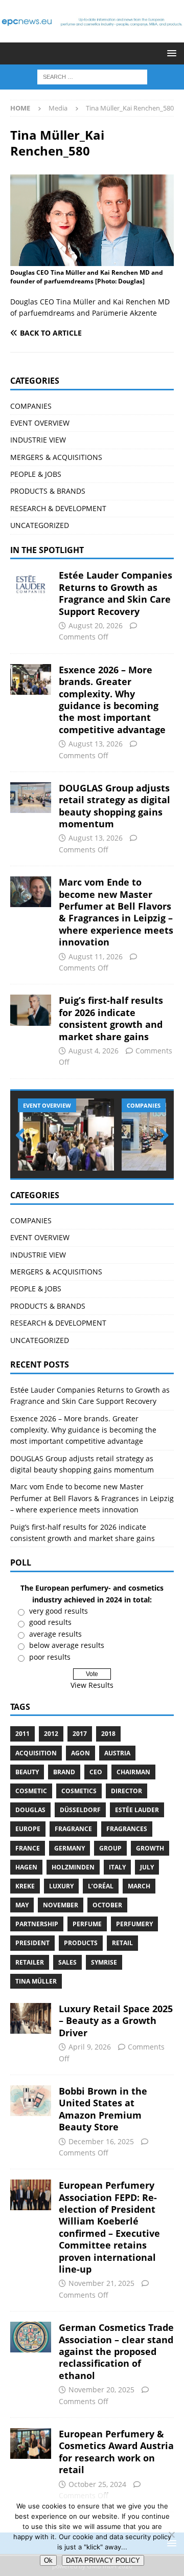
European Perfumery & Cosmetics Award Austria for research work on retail (116, 2452)
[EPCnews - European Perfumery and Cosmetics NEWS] (92, 37)
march (139, 1886)
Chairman (133, 1772)
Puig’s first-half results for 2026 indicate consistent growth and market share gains (111, 1018)
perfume (87, 1924)
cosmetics (79, 1791)
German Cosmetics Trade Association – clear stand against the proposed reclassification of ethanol (116, 2351)
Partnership (37, 1924)
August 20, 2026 (96, 625)
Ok (48, 2560)
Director (126, 1791)
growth (150, 1848)
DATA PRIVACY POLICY (103, 2560)
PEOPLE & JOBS (36, 474)
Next (161, 1136)
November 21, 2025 (101, 2283)
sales (67, 1962)
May (22, 1905)
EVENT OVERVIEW (40, 423)
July (147, 1867)
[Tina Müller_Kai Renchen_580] (92, 260)
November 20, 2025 (101, 2390)
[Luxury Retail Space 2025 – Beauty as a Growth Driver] (31, 2018)
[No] (171, 2535)
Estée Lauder (137, 1810)
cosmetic (31, 1791)
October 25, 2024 (97, 2484)
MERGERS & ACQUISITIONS (56, 457)
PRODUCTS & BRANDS (48, 491)
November (61, 1905)
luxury (61, 1886)
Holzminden (73, 1867)
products (81, 1943)
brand (64, 1772)
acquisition (36, 1753)
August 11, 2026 (96, 956)
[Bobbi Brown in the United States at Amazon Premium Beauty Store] (31, 2101)
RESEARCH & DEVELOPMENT (58, 508)
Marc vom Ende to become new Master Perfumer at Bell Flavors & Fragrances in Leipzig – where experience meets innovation (116, 912)
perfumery (134, 1924)
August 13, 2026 (96, 744)
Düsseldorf (80, 1810)
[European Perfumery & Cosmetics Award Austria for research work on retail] (31, 2443)
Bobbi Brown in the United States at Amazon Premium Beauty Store (103, 2109)
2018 (108, 1734)
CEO (96, 1772)
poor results (50, 1657)
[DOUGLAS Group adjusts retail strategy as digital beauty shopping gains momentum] (31, 798)
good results (50, 1622)
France (28, 1848)
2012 (51, 1734)
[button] (170, 53)
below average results (67, 1645)
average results (55, 1634)
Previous (23, 1136)
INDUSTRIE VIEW (38, 440)
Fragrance (73, 1829)
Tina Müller (36, 1981)
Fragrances (127, 1829)
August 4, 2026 (94, 1051)
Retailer (30, 1962)
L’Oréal (101, 1886)
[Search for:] (92, 76)
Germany (70, 1848)
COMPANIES (31, 406)
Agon (80, 1753)
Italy (117, 1867)
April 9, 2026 (90, 2047)
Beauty (27, 1772)
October (107, 1905)
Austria (117, 1753)
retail (122, 1943)
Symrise (104, 1962)
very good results (59, 1611)
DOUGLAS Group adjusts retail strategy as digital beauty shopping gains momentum (114, 806)
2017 (80, 1734)
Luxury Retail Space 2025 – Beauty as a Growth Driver (116, 2021)
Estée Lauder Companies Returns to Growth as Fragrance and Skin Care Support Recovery (116, 593)
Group (110, 1848)
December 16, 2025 (101, 2141)
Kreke (25, 1886)
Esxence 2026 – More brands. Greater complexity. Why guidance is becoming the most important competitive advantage (112, 700)
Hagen (26, 1867)
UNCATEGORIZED (40, 525)
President (32, 1943)
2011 (22, 1734)
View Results (92, 1685)
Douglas (30, 1810)
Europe (28, 1829)
